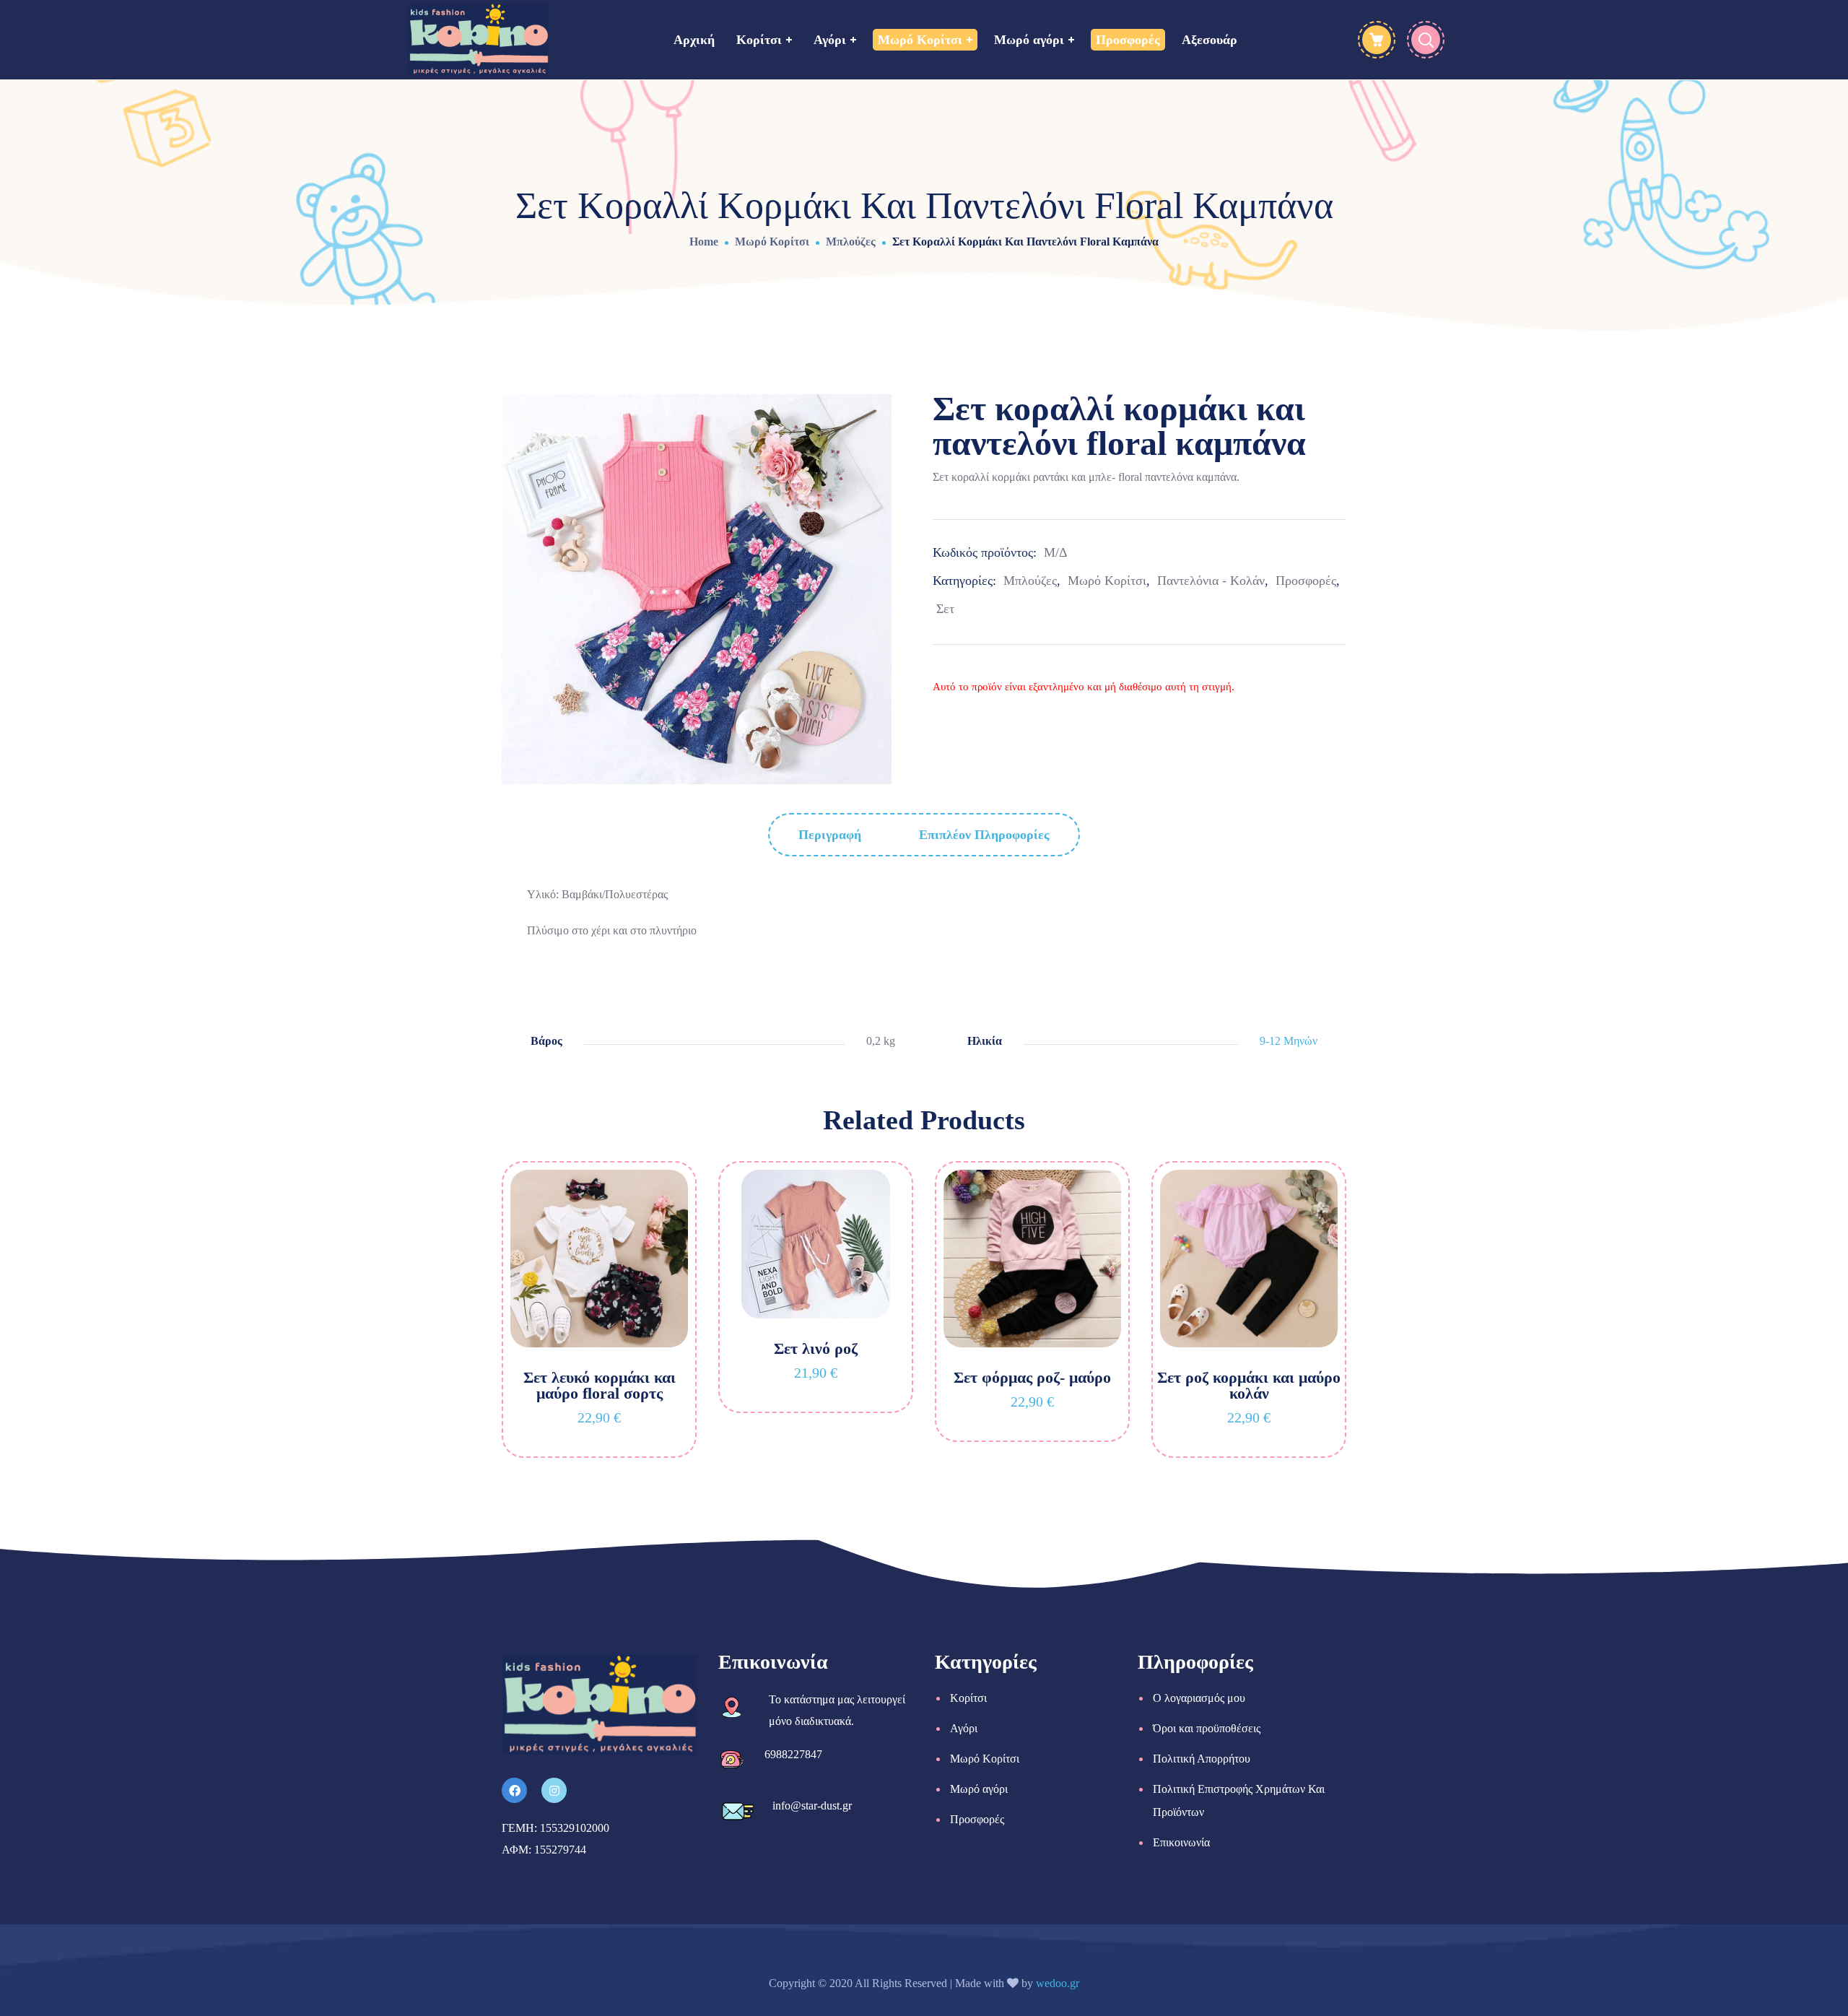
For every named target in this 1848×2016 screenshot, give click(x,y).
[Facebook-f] (514, 1790)
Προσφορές (1306, 581)
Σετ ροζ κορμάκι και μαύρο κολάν (1249, 1385)
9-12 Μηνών (1289, 1041)
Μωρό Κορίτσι (772, 242)
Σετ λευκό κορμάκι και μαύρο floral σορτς (600, 1385)
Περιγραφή (830, 835)
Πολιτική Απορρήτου (1202, 1759)
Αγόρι (964, 1728)
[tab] (830, 835)
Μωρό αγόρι (979, 1789)
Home (704, 242)
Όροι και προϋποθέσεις (1207, 1728)
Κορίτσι (968, 1698)
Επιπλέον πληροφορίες (984, 835)
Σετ (945, 609)
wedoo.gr (1058, 1983)
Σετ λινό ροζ (816, 1348)
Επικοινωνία (1181, 1842)
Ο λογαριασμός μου (1199, 1698)
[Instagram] (554, 1790)
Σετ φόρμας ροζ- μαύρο (1032, 1377)
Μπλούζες (851, 242)
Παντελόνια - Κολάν (1211, 581)
